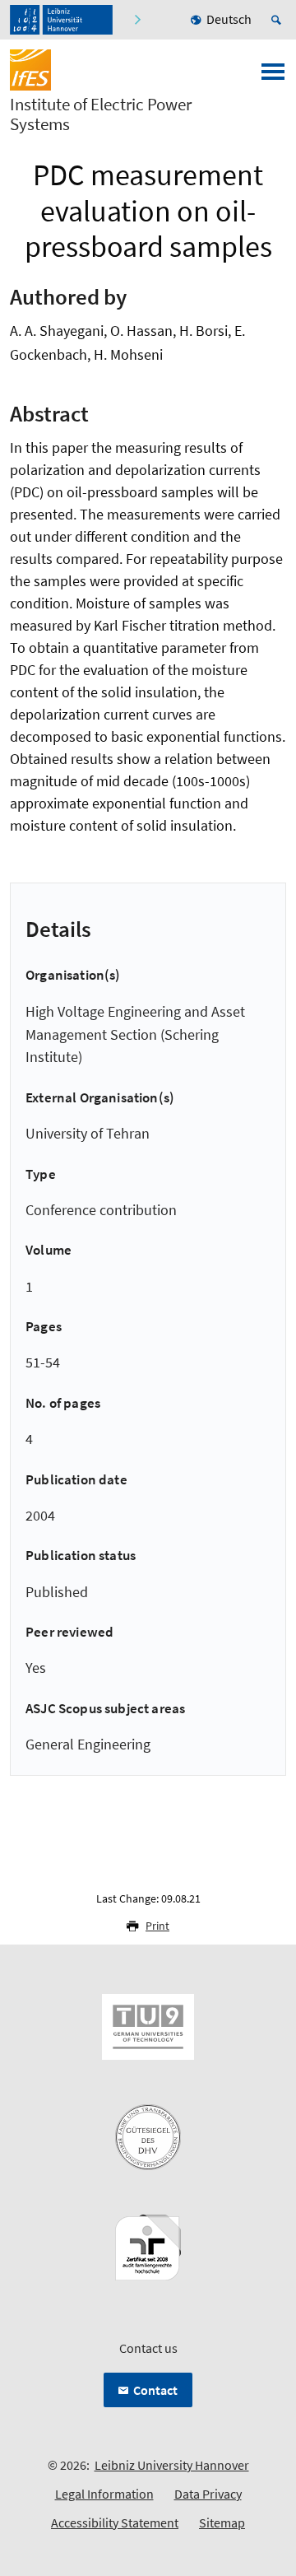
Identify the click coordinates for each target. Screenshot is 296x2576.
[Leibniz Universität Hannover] (61, 20)
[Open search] (279, 20)
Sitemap (222, 2522)
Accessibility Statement (115, 2522)
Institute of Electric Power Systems (101, 114)
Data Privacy (208, 2494)
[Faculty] (137, 20)
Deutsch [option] (229, 19)
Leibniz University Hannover (172, 2465)
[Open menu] (273, 77)
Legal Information (104, 2494)
